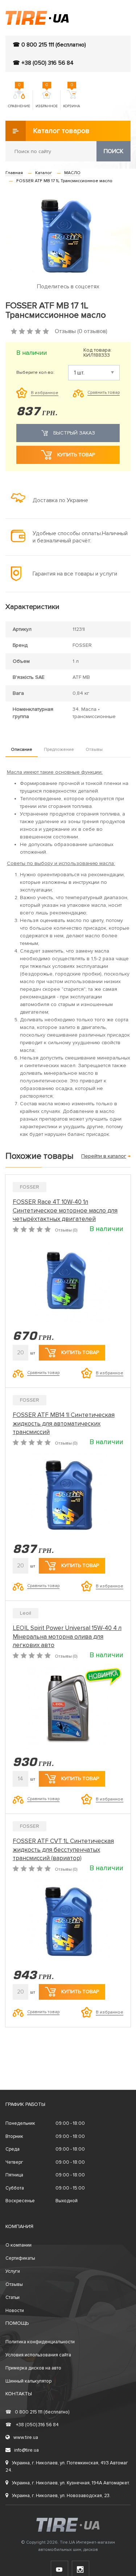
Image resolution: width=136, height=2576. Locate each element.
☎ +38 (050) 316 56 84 (43, 63)
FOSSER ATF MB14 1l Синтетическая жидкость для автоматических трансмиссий (64, 1424)
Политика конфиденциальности (40, 2342)
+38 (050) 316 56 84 (32, 2425)
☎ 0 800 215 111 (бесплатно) (49, 45)
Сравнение (19, 99)
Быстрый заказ (74, 433)
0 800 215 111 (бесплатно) (37, 2412)
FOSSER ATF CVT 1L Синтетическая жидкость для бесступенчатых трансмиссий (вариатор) (63, 1850)
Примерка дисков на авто (33, 2368)
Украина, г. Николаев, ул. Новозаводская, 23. (61, 2496)
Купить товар (76, 455)
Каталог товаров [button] (61, 131)
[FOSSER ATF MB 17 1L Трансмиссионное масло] (68, 234)
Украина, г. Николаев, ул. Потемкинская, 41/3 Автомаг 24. (67, 2467)
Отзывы (94, 750)
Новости (15, 2311)
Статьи (13, 2297)
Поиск (114, 151)
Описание (22, 750)
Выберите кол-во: (35, 373)
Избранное (47, 99)
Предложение (59, 750)
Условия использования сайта (38, 2355)
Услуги (13, 2271)
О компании (18, 2245)
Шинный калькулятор (28, 2381)
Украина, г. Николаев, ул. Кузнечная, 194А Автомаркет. (71, 2483)
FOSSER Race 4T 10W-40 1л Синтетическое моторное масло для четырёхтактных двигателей (65, 1211)
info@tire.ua (26, 2450)
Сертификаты (20, 2258)
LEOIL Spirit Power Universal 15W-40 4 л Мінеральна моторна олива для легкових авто (67, 1637)
